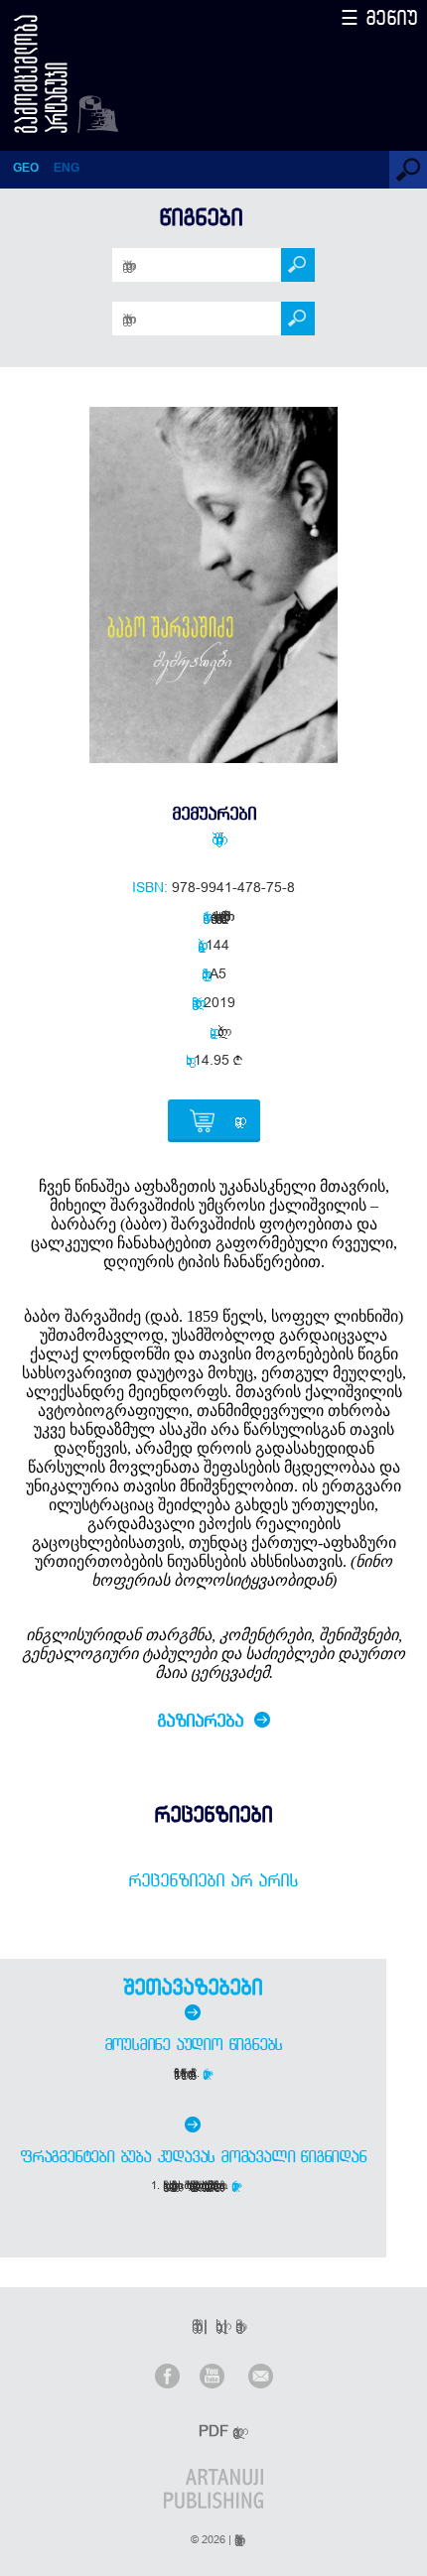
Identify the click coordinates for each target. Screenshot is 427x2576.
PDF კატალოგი (215, 2431)
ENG (67, 168)
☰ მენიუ (379, 17)
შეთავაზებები (193, 1987)
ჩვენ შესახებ (194, 2325)
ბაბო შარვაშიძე (213, 838)
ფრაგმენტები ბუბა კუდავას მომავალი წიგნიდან (193, 2156)
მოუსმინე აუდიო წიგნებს (194, 2044)
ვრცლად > (207, 2073)
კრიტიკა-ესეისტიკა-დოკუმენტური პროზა (217, 916)
